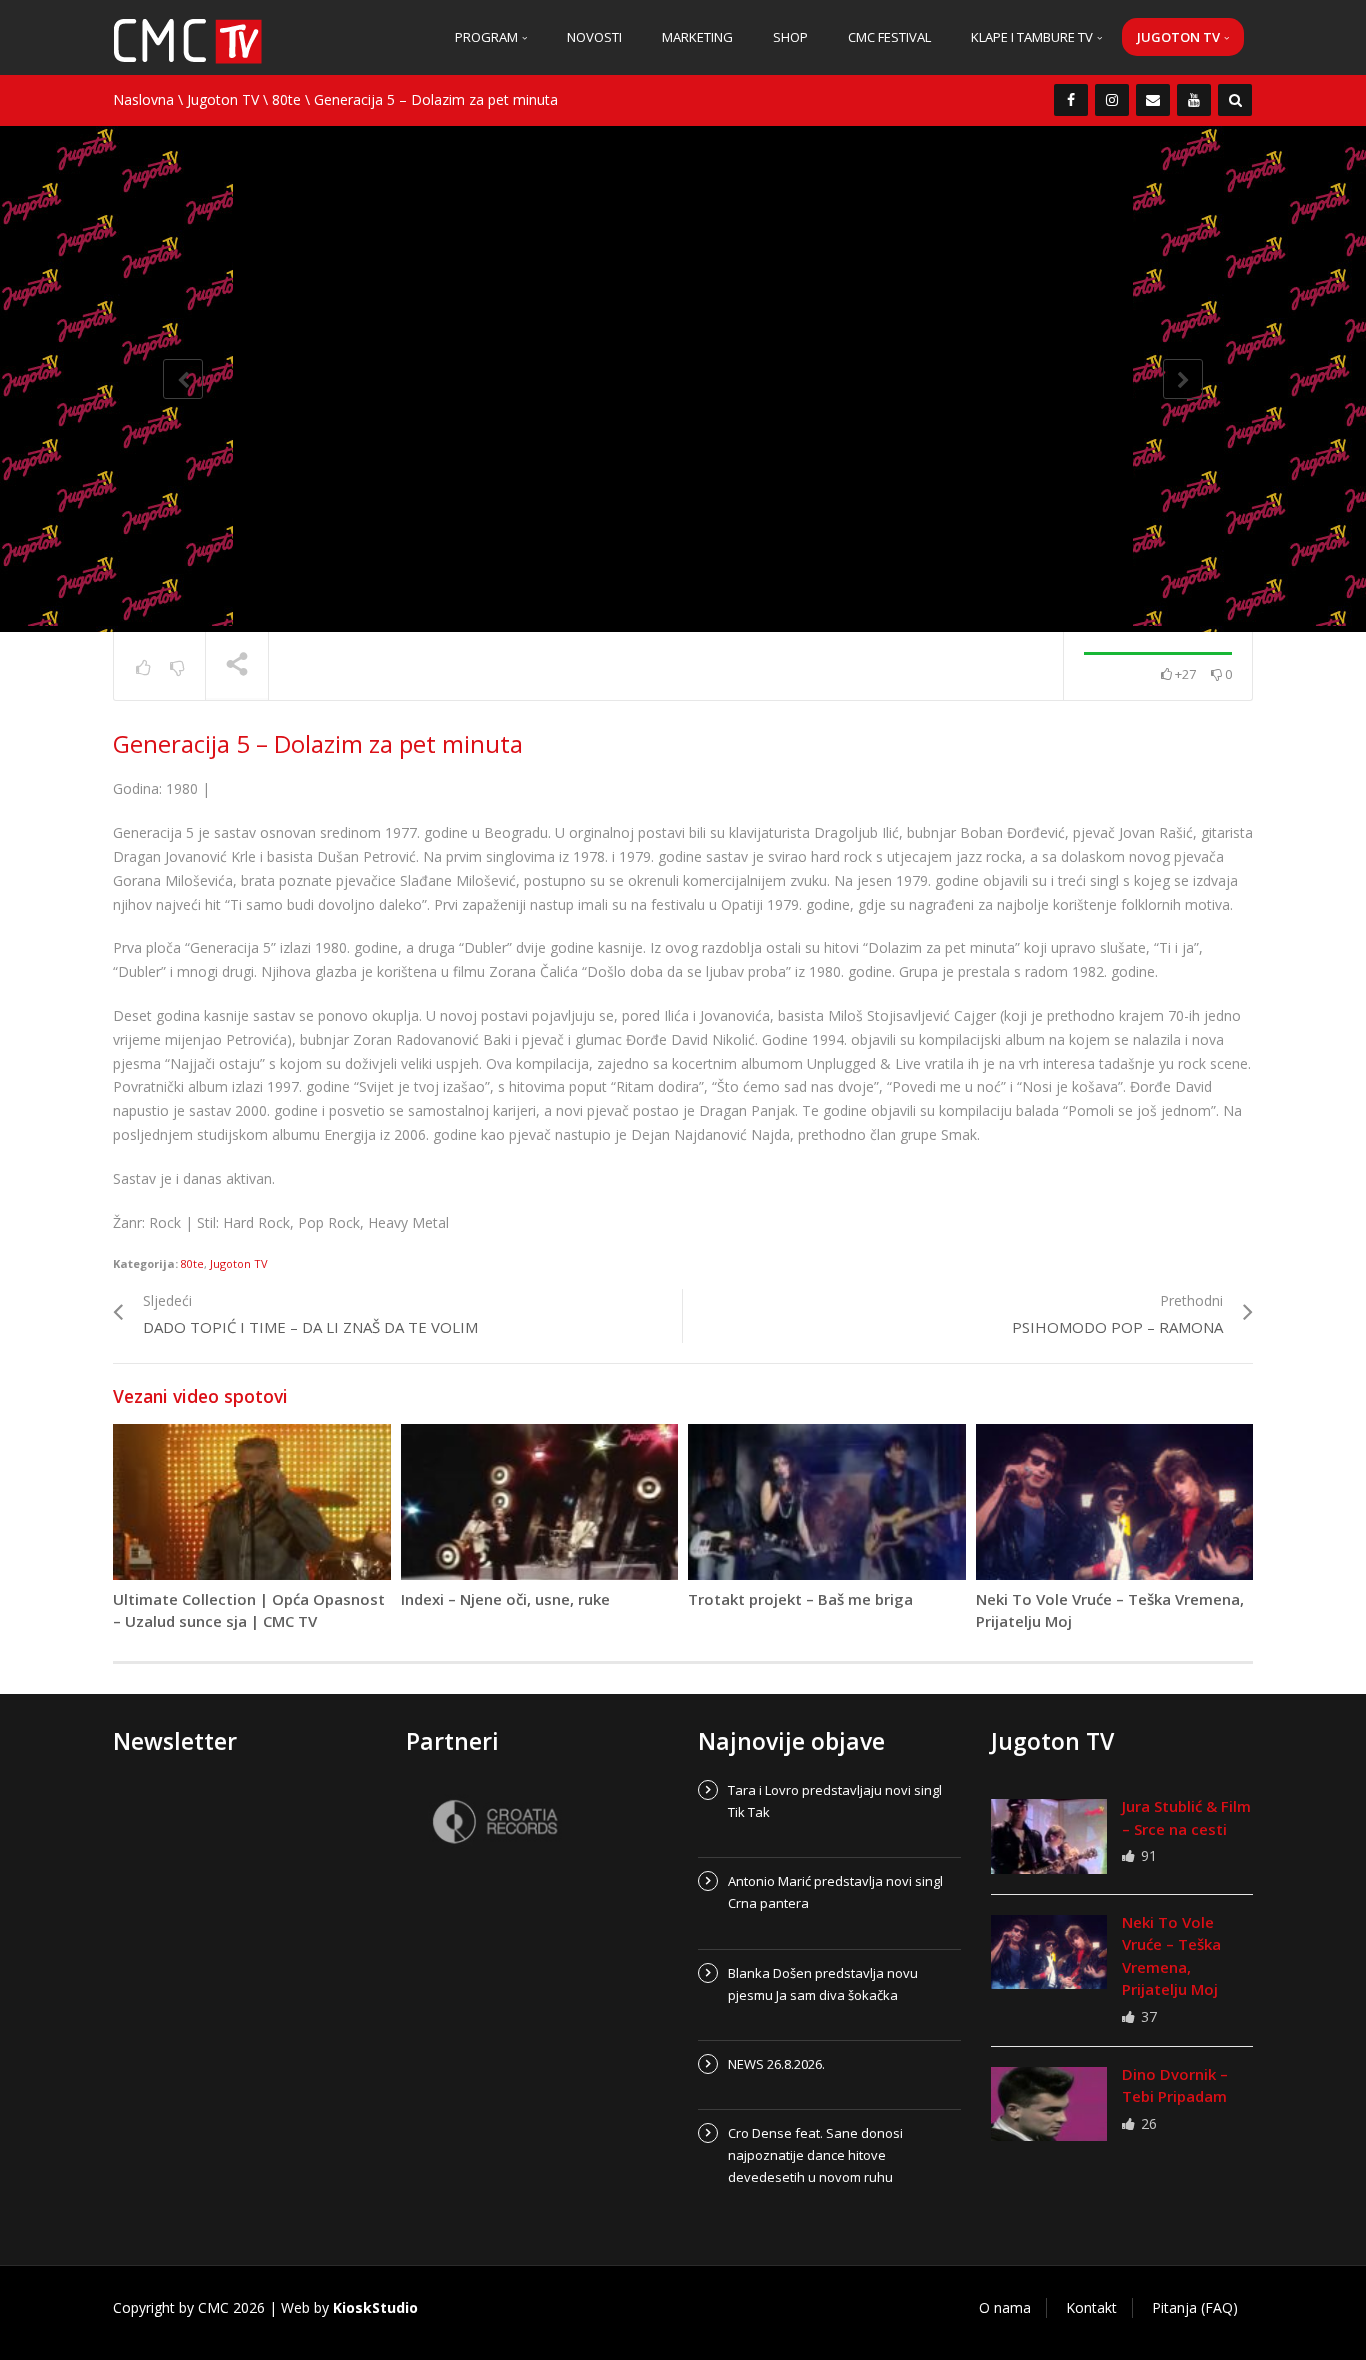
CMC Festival (889, 37)
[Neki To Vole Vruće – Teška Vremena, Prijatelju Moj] (1049, 1952)
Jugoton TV (1180, 37)
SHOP (790, 37)
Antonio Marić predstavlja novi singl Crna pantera (835, 1892)
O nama (1005, 2307)
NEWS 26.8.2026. (776, 2064)
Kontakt (1091, 2307)
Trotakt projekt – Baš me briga (800, 1599)
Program (488, 37)
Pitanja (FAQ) (1195, 2307)
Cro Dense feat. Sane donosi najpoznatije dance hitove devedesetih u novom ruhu (815, 2155)
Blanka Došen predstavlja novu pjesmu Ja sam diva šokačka (823, 1984)
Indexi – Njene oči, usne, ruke (505, 1599)
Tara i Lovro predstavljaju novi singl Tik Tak (835, 1801)
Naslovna (143, 99)
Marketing (697, 37)
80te (286, 99)
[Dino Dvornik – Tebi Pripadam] (1049, 2104)
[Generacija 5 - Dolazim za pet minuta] (188, 39)
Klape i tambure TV (1033, 37)
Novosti (594, 37)
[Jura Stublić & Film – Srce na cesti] (1049, 1836)
